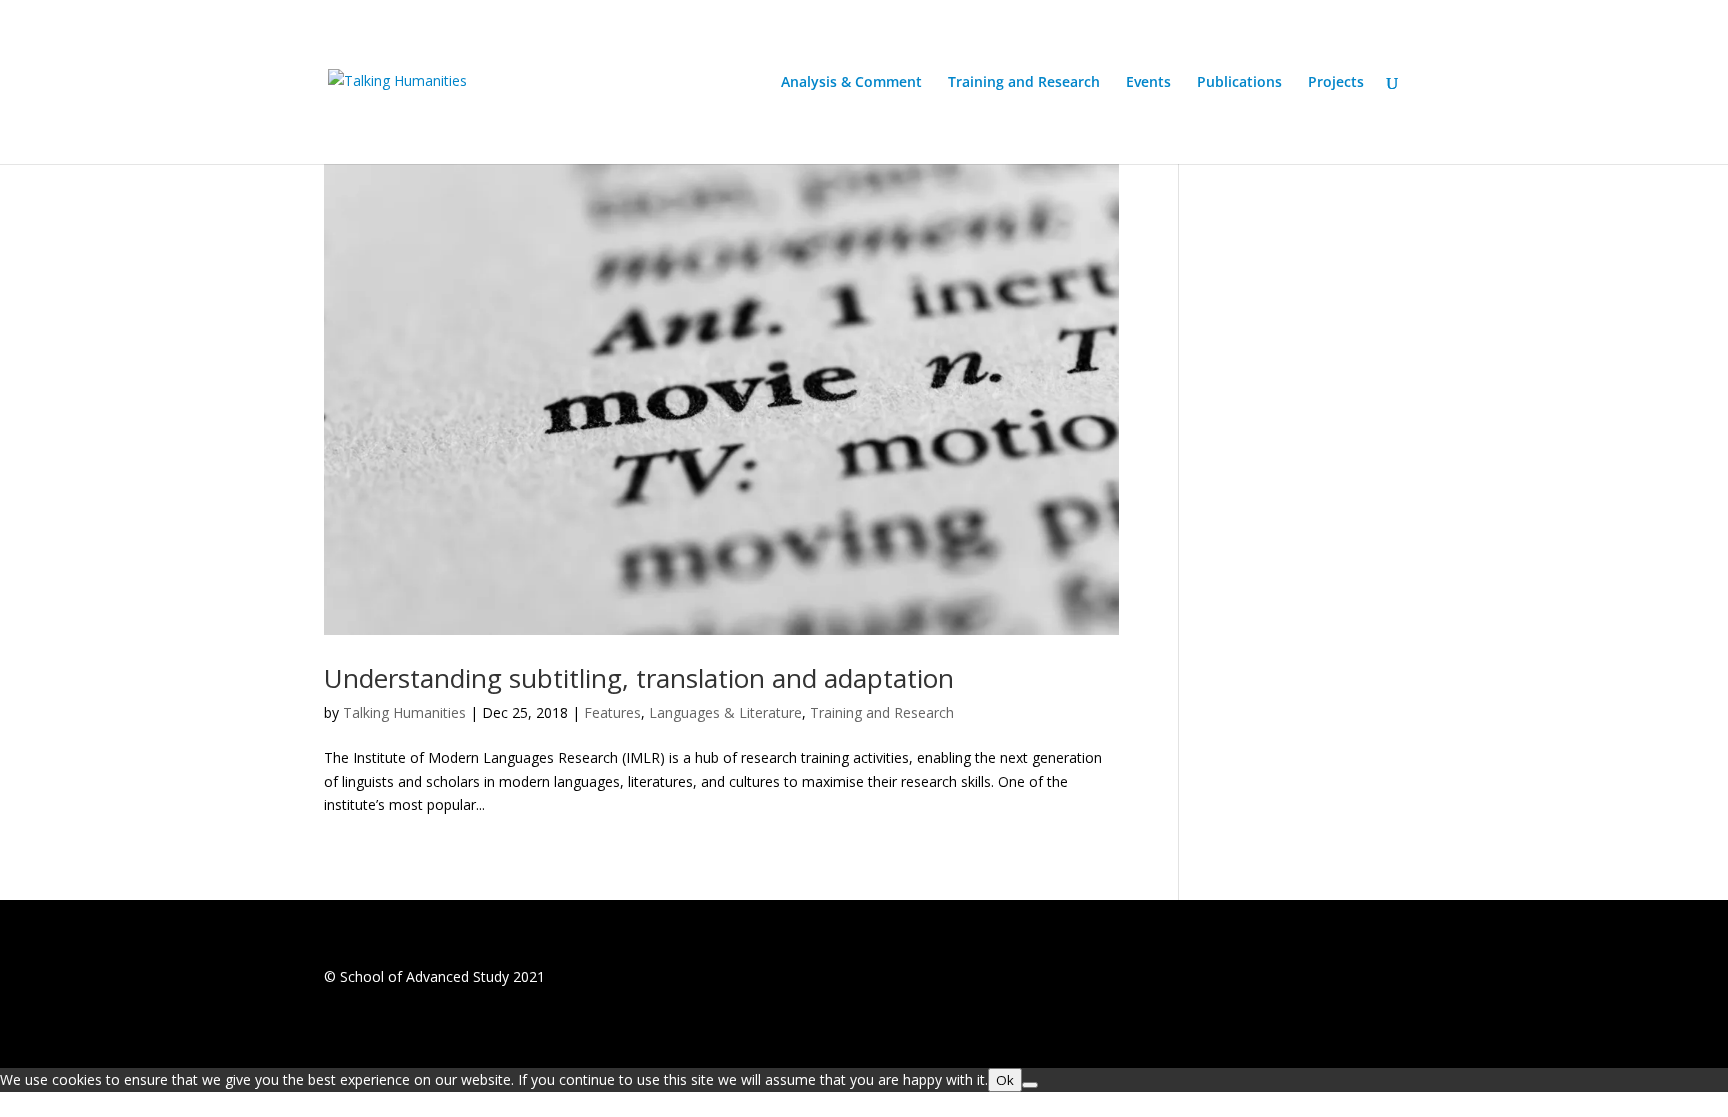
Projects (1336, 83)
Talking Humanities (404, 712)
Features (612, 712)
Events (1148, 83)
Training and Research (1024, 83)
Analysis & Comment (851, 83)
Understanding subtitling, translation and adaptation (639, 678)
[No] (1030, 1085)
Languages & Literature (725, 712)
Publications (1239, 83)
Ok (1005, 1080)
